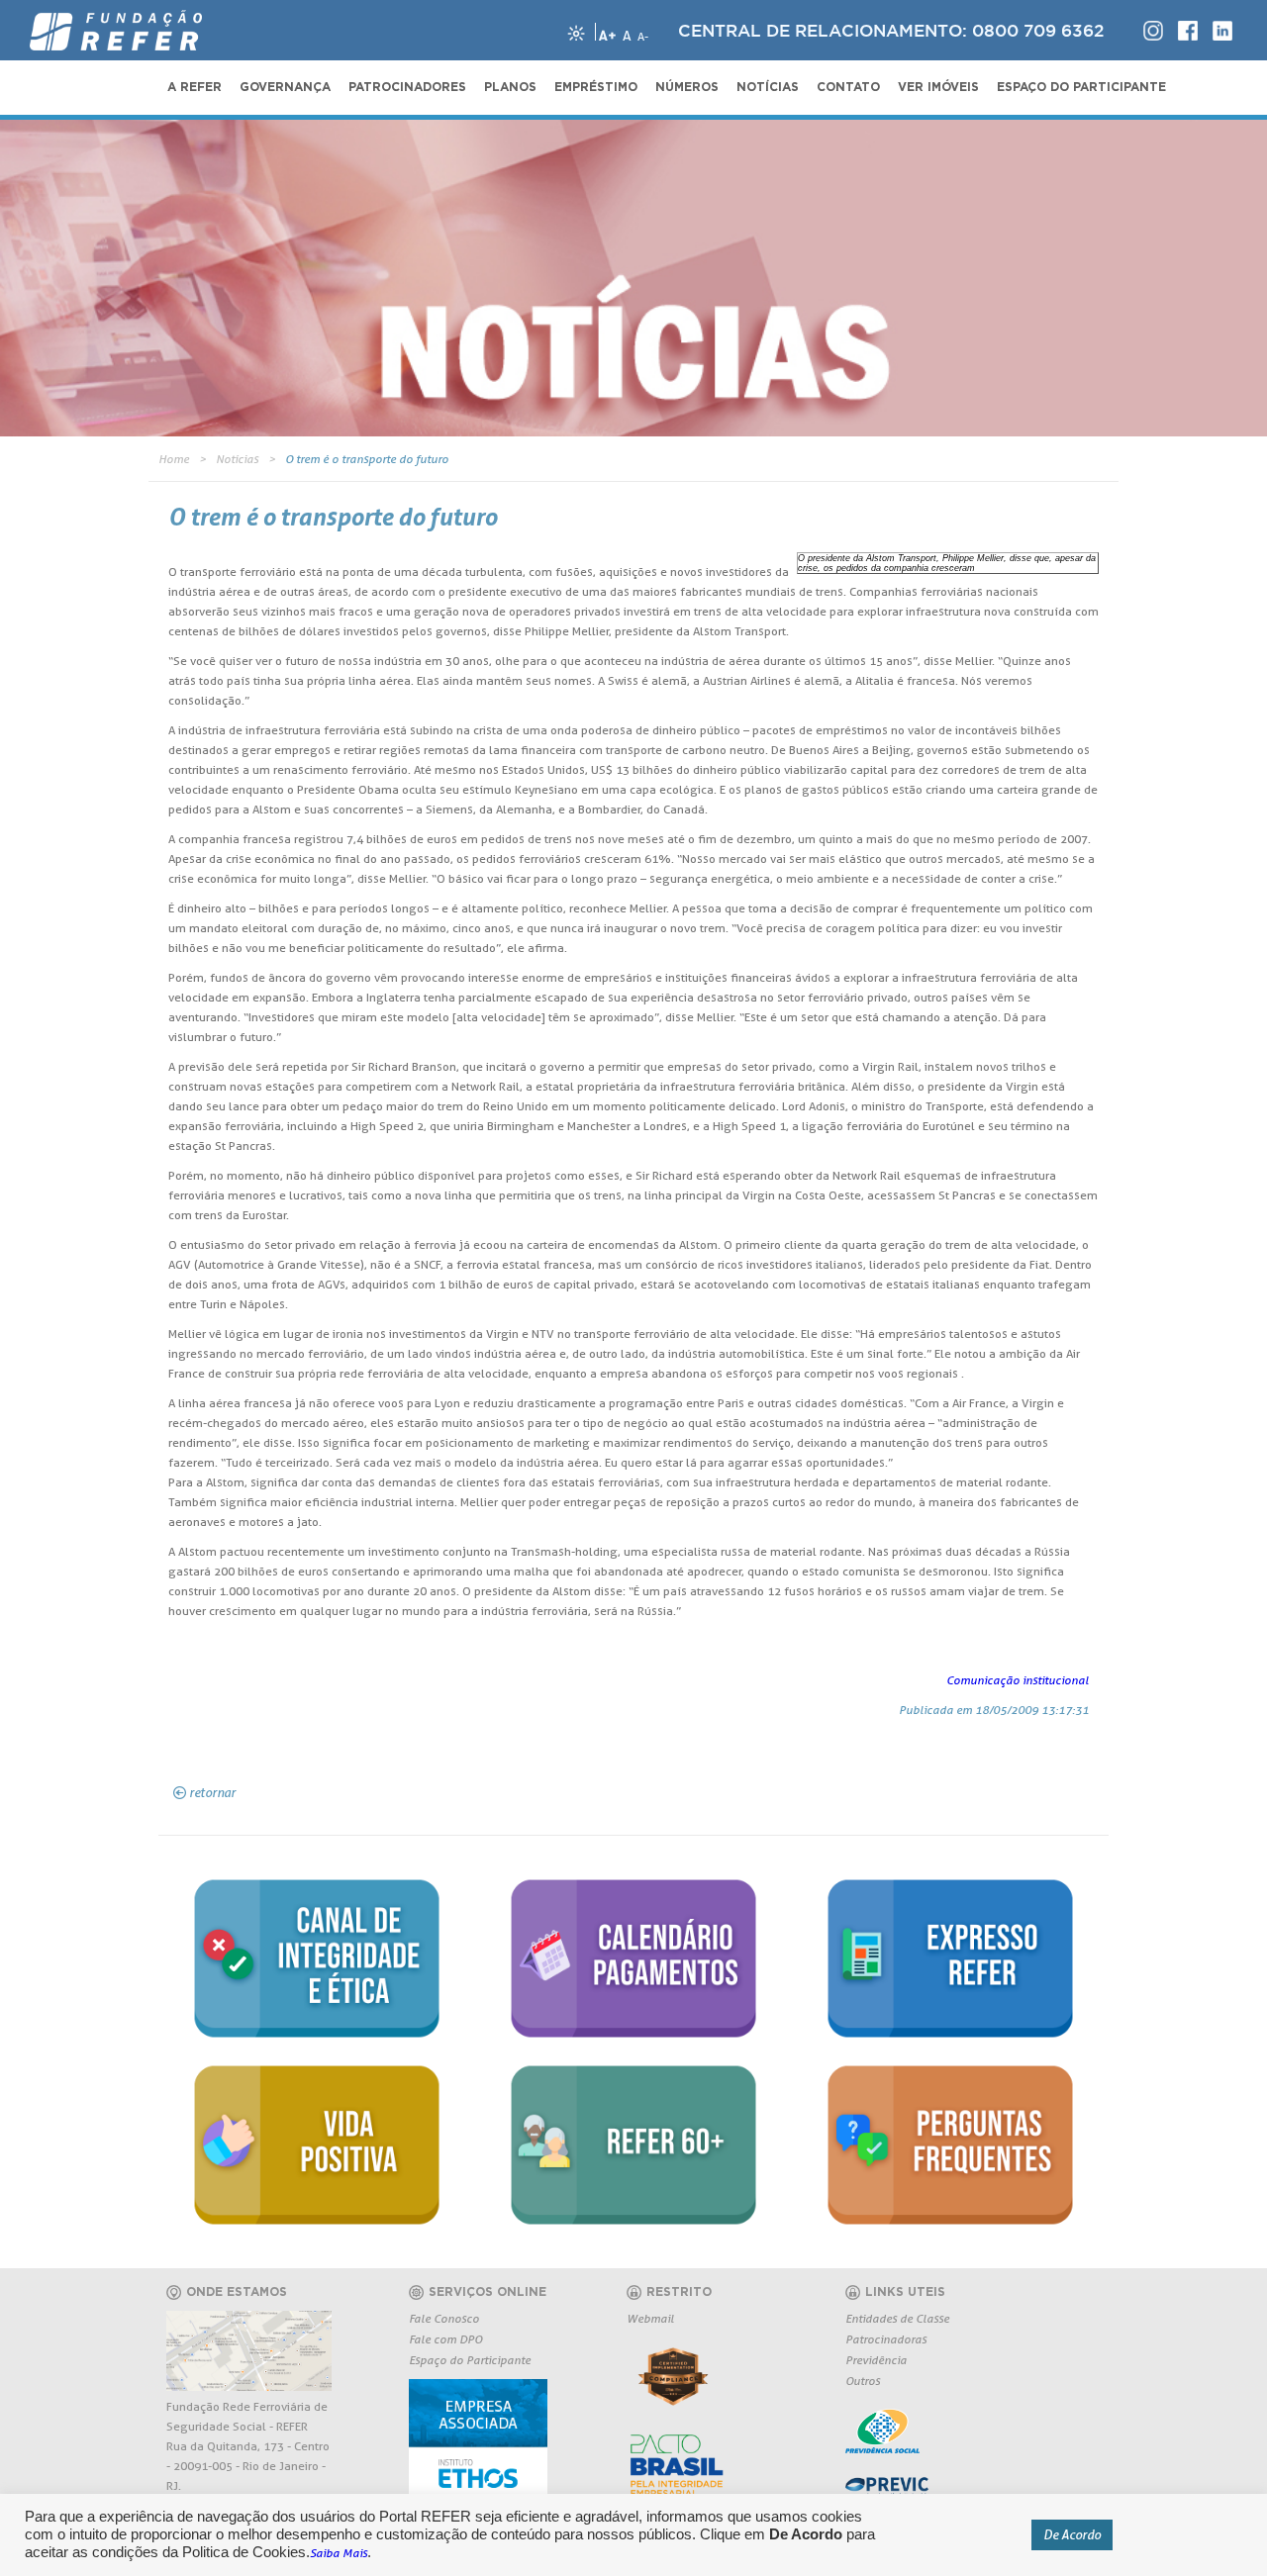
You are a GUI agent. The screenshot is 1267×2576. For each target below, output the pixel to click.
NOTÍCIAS (768, 87)
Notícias (237, 459)
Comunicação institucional (1018, 1680)
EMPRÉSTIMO (596, 87)
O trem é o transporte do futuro (367, 459)
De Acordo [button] (1072, 2534)
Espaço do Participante (470, 2360)
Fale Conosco (444, 2318)
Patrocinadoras (886, 2339)
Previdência (876, 2360)
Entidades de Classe (897, 2318)
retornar (212, 1792)
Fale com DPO (445, 2339)
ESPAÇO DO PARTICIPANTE (1081, 87)
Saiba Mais (339, 2553)
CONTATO (848, 87)
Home (174, 459)
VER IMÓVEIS (938, 87)
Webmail (650, 2318)
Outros (863, 2381)
